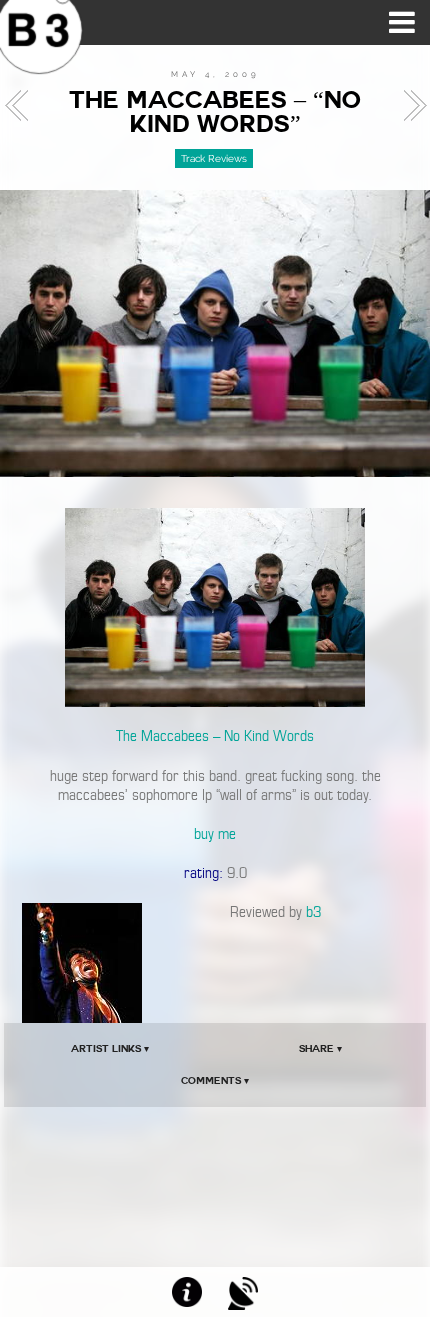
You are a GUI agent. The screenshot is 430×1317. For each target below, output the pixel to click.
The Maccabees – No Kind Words (215, 736)
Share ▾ (320, 1048)
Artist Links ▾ (110, 1048)
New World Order (22, 106)
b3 (313, 912)
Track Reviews (214, 158)
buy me (215, 834)
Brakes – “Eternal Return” (409, 106)
